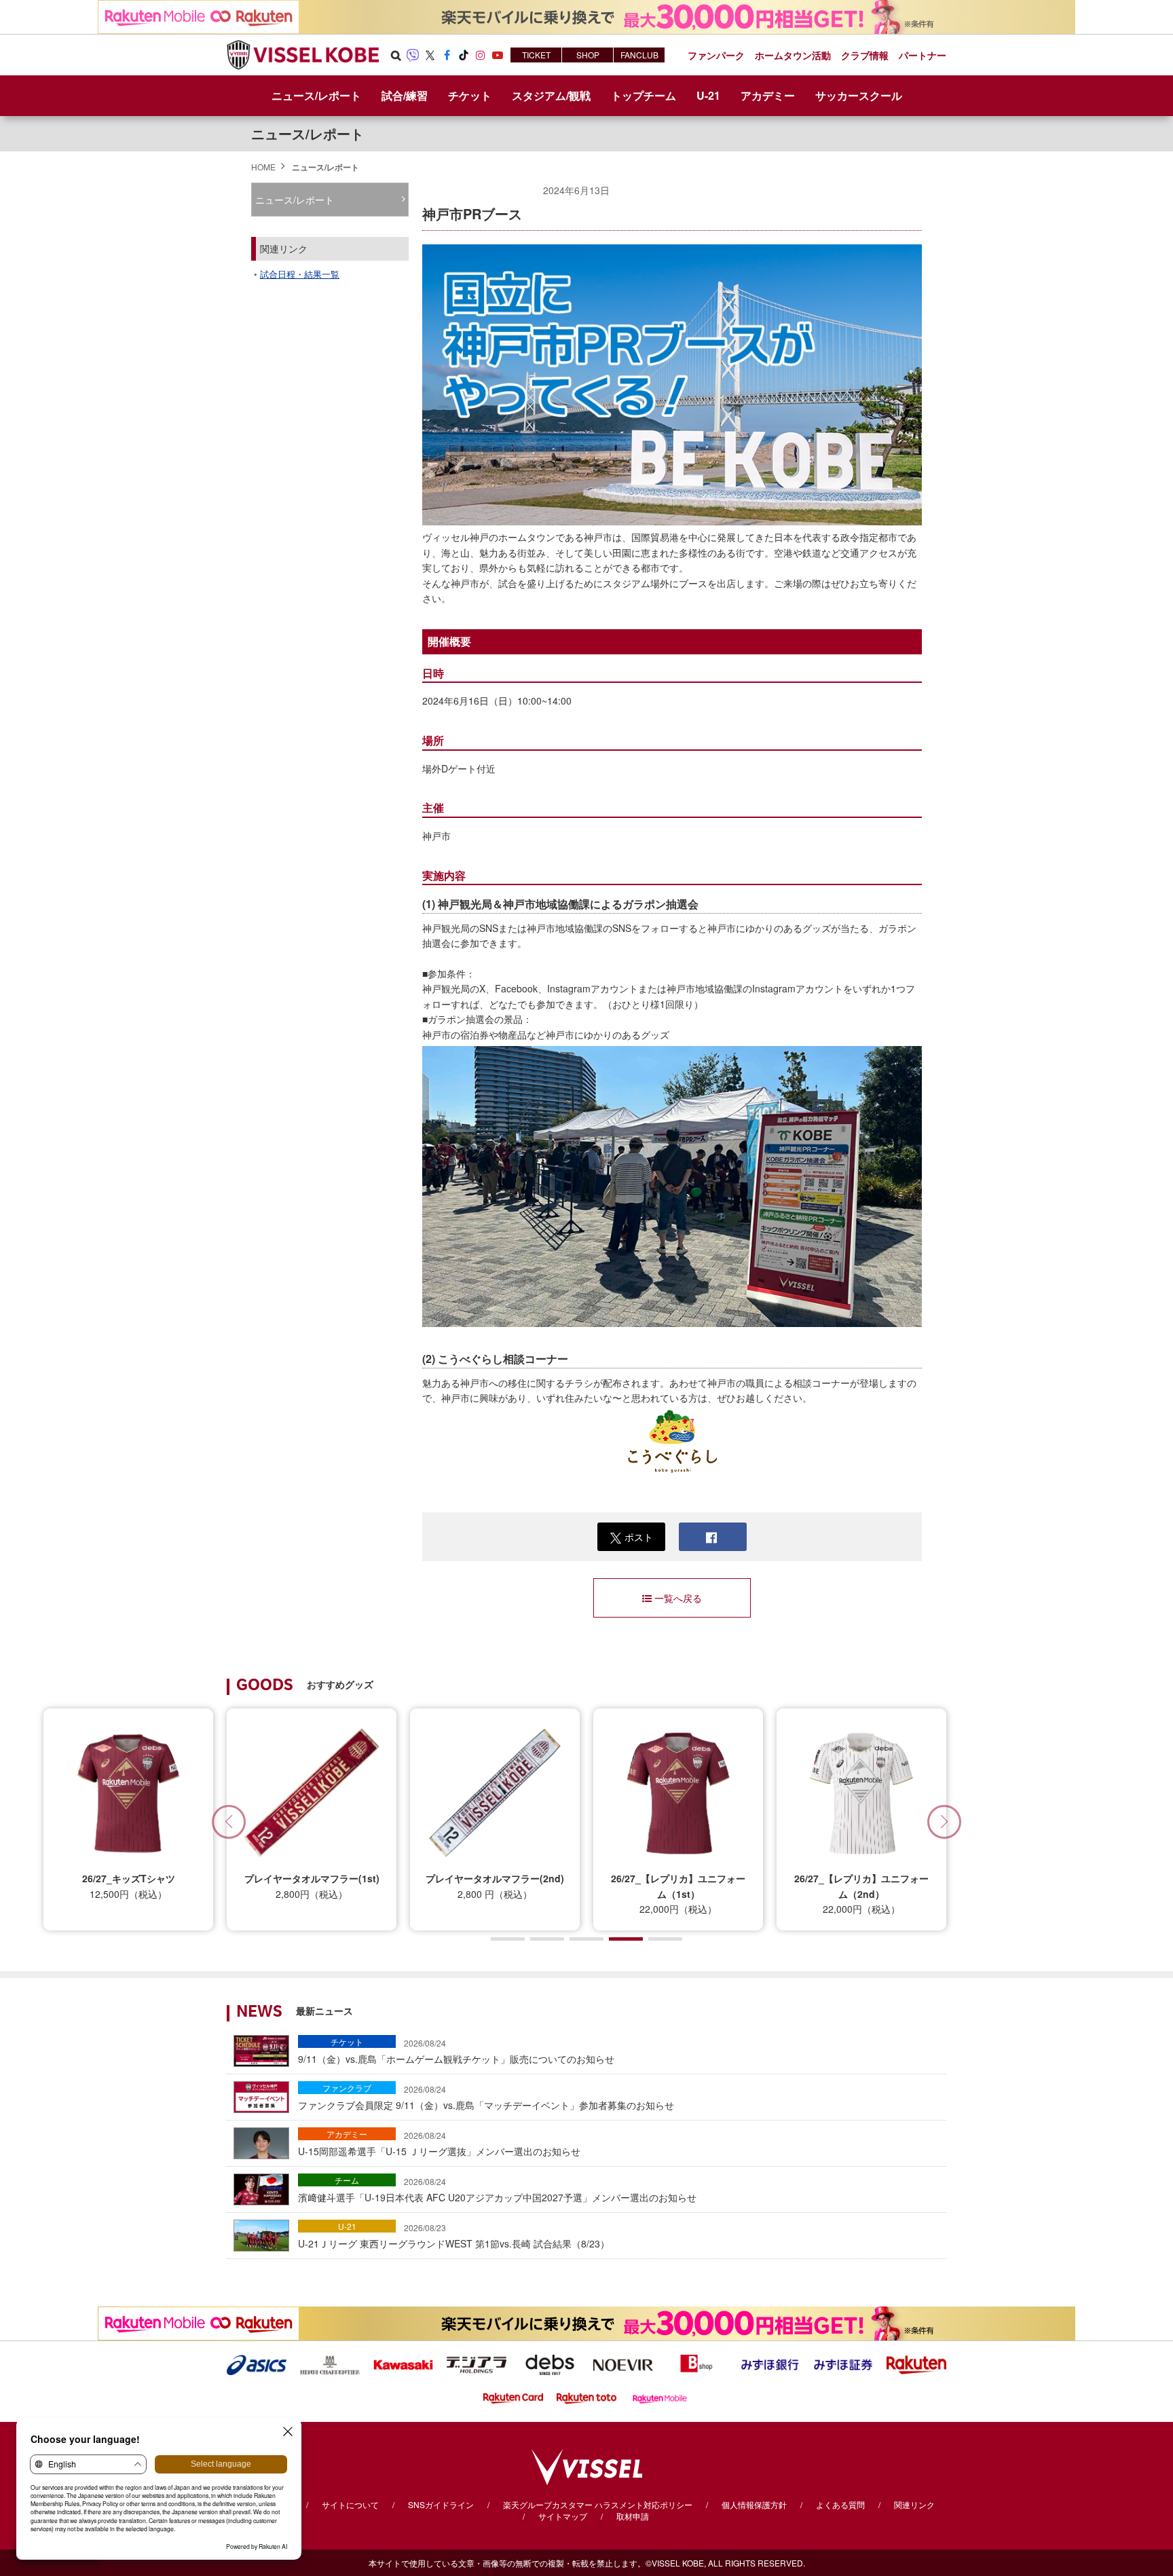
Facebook (447, 55)
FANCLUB (639, 55)
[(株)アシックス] (257, 2364)
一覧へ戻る (678, 1598)
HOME (263, 167)
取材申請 (633, 2516)
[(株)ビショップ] (696, 2364)
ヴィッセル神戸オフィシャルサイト (303, 55)
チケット (347, 2041)
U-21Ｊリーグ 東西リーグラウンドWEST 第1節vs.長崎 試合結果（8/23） (454, 2236)
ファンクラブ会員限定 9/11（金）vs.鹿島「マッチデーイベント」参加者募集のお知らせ (486, 2097)
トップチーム (644, 95)
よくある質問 (840, 2504)
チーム (347, 2180)
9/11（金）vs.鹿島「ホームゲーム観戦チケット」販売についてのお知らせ (456, 2051)
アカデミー (347, 2134)
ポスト (639, 1537)
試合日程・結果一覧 (300, 274)
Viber (413, 55)
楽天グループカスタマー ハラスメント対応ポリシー (598, 2504)
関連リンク (914, 2504)
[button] (944, 1822)
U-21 (347, 2226)
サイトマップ (563, 2516)
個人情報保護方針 (754, 2504)
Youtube (498, 55)
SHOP (588, 55)
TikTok (464, 55)
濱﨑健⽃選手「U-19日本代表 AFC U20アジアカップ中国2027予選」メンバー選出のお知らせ (497, 2190)
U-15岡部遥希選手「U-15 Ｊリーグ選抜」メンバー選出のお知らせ (439, 2144)
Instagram (481, 55)
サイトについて (350, 2504)
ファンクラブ (347, 2088)
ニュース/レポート (316, 95)
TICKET (536, 55)
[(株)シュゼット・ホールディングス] (330, 2364)
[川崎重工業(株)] (403, 2364)
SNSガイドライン (441, 2504)
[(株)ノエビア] (623, 2364)
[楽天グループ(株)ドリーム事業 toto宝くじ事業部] (586, 2397)
